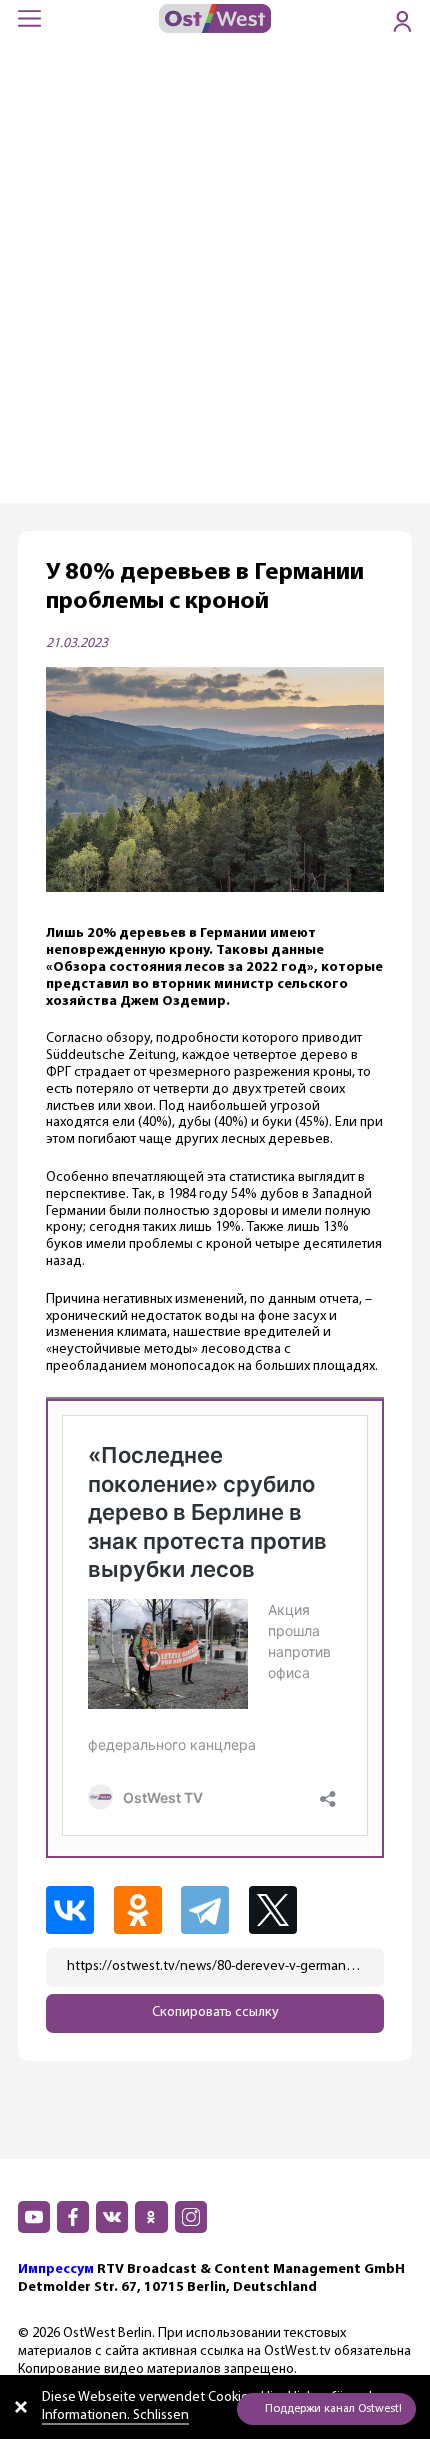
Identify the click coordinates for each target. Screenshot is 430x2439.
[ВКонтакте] (78, 1910)
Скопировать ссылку (215, 2012)
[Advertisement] (215, 278)
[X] (283, 1910)
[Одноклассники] (146, 1910)
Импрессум (56, 2269)
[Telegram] (213, 1910)
